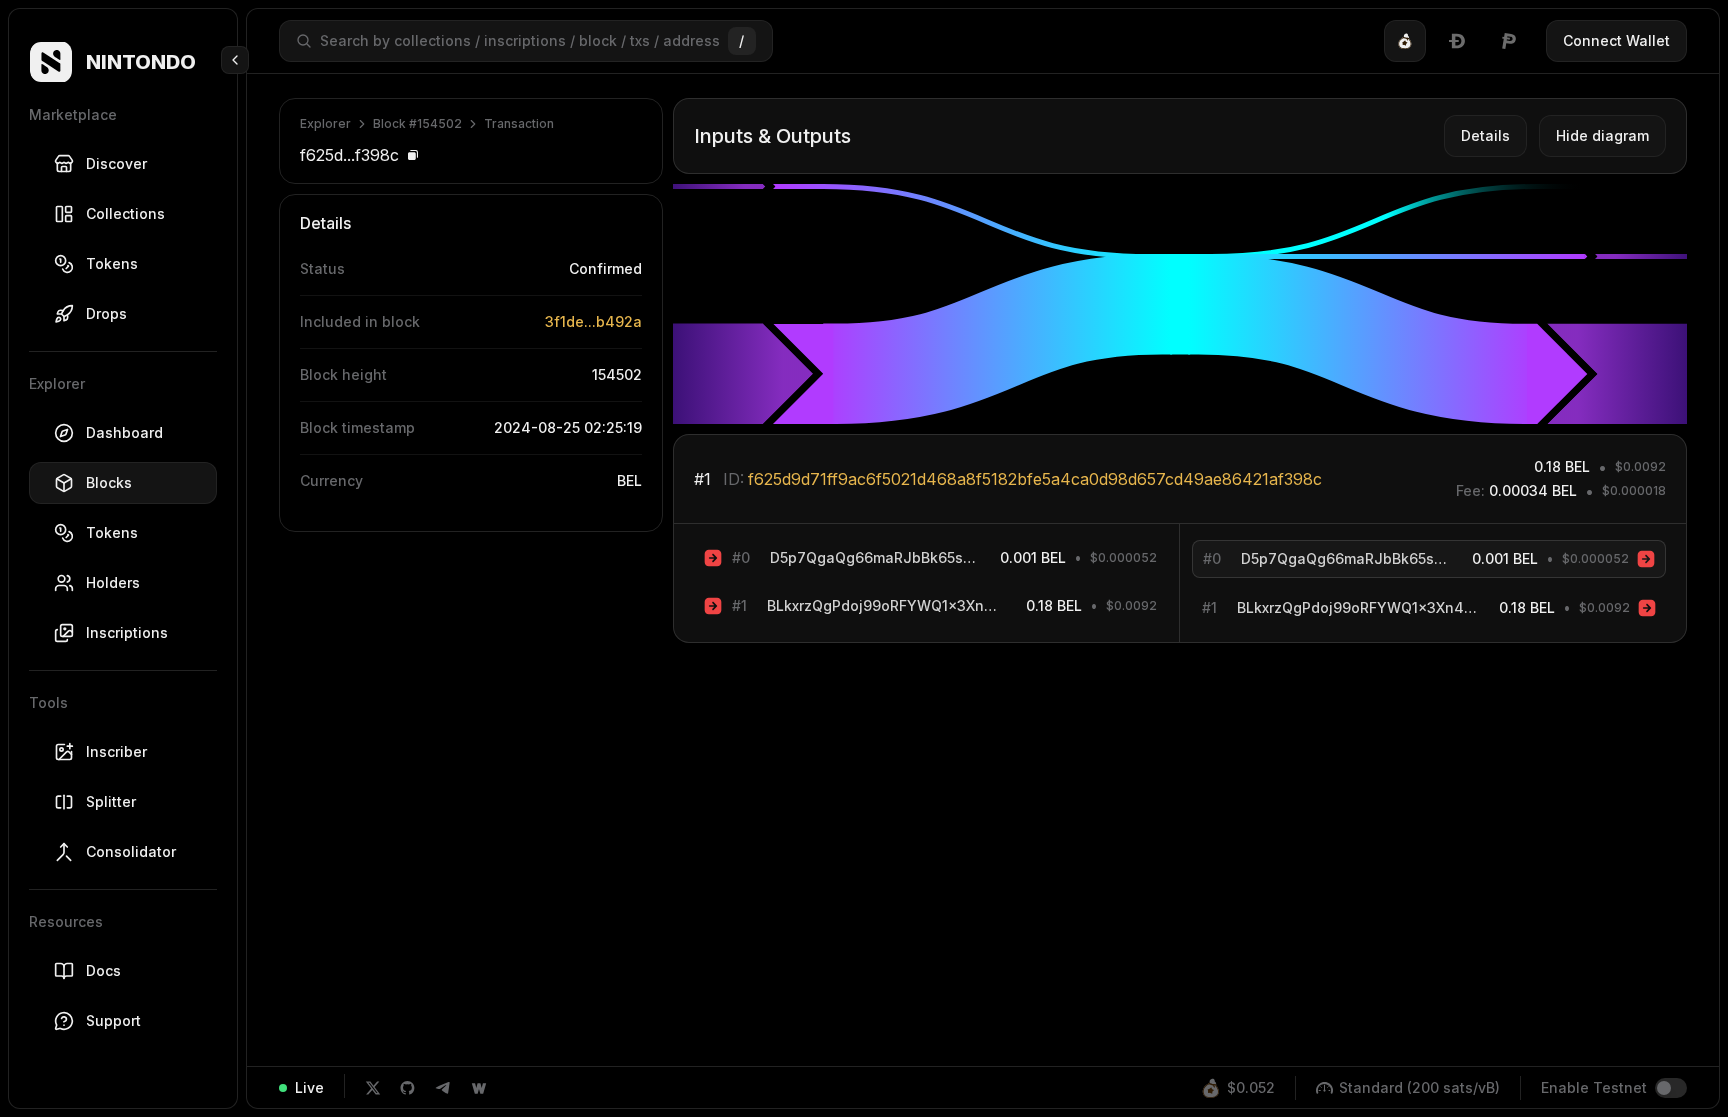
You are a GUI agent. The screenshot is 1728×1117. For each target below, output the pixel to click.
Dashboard (124, 432)
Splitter (111, 801)
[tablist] (1457, 41)
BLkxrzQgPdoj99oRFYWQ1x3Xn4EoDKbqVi (887, 605)
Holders (113, 582)
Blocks (109, 482)
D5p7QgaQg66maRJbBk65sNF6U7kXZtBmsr (875, 557)
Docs (103, 970)
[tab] (1405, 41)
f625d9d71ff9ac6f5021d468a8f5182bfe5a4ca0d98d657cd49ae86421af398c (1035, 479)
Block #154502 (417, 123)
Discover (116, 163)
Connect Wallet (1616, 40)
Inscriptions (127, 632)
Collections (125, 213)
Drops (106, 313)
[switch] (1671, 1088)
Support (113, 1020)
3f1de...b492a (593, 321)
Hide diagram (1602, 135)
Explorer (325, 123)
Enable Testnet (1594, 1087)
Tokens (112, 263)
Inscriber (116, 751)
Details (1485, 135)
